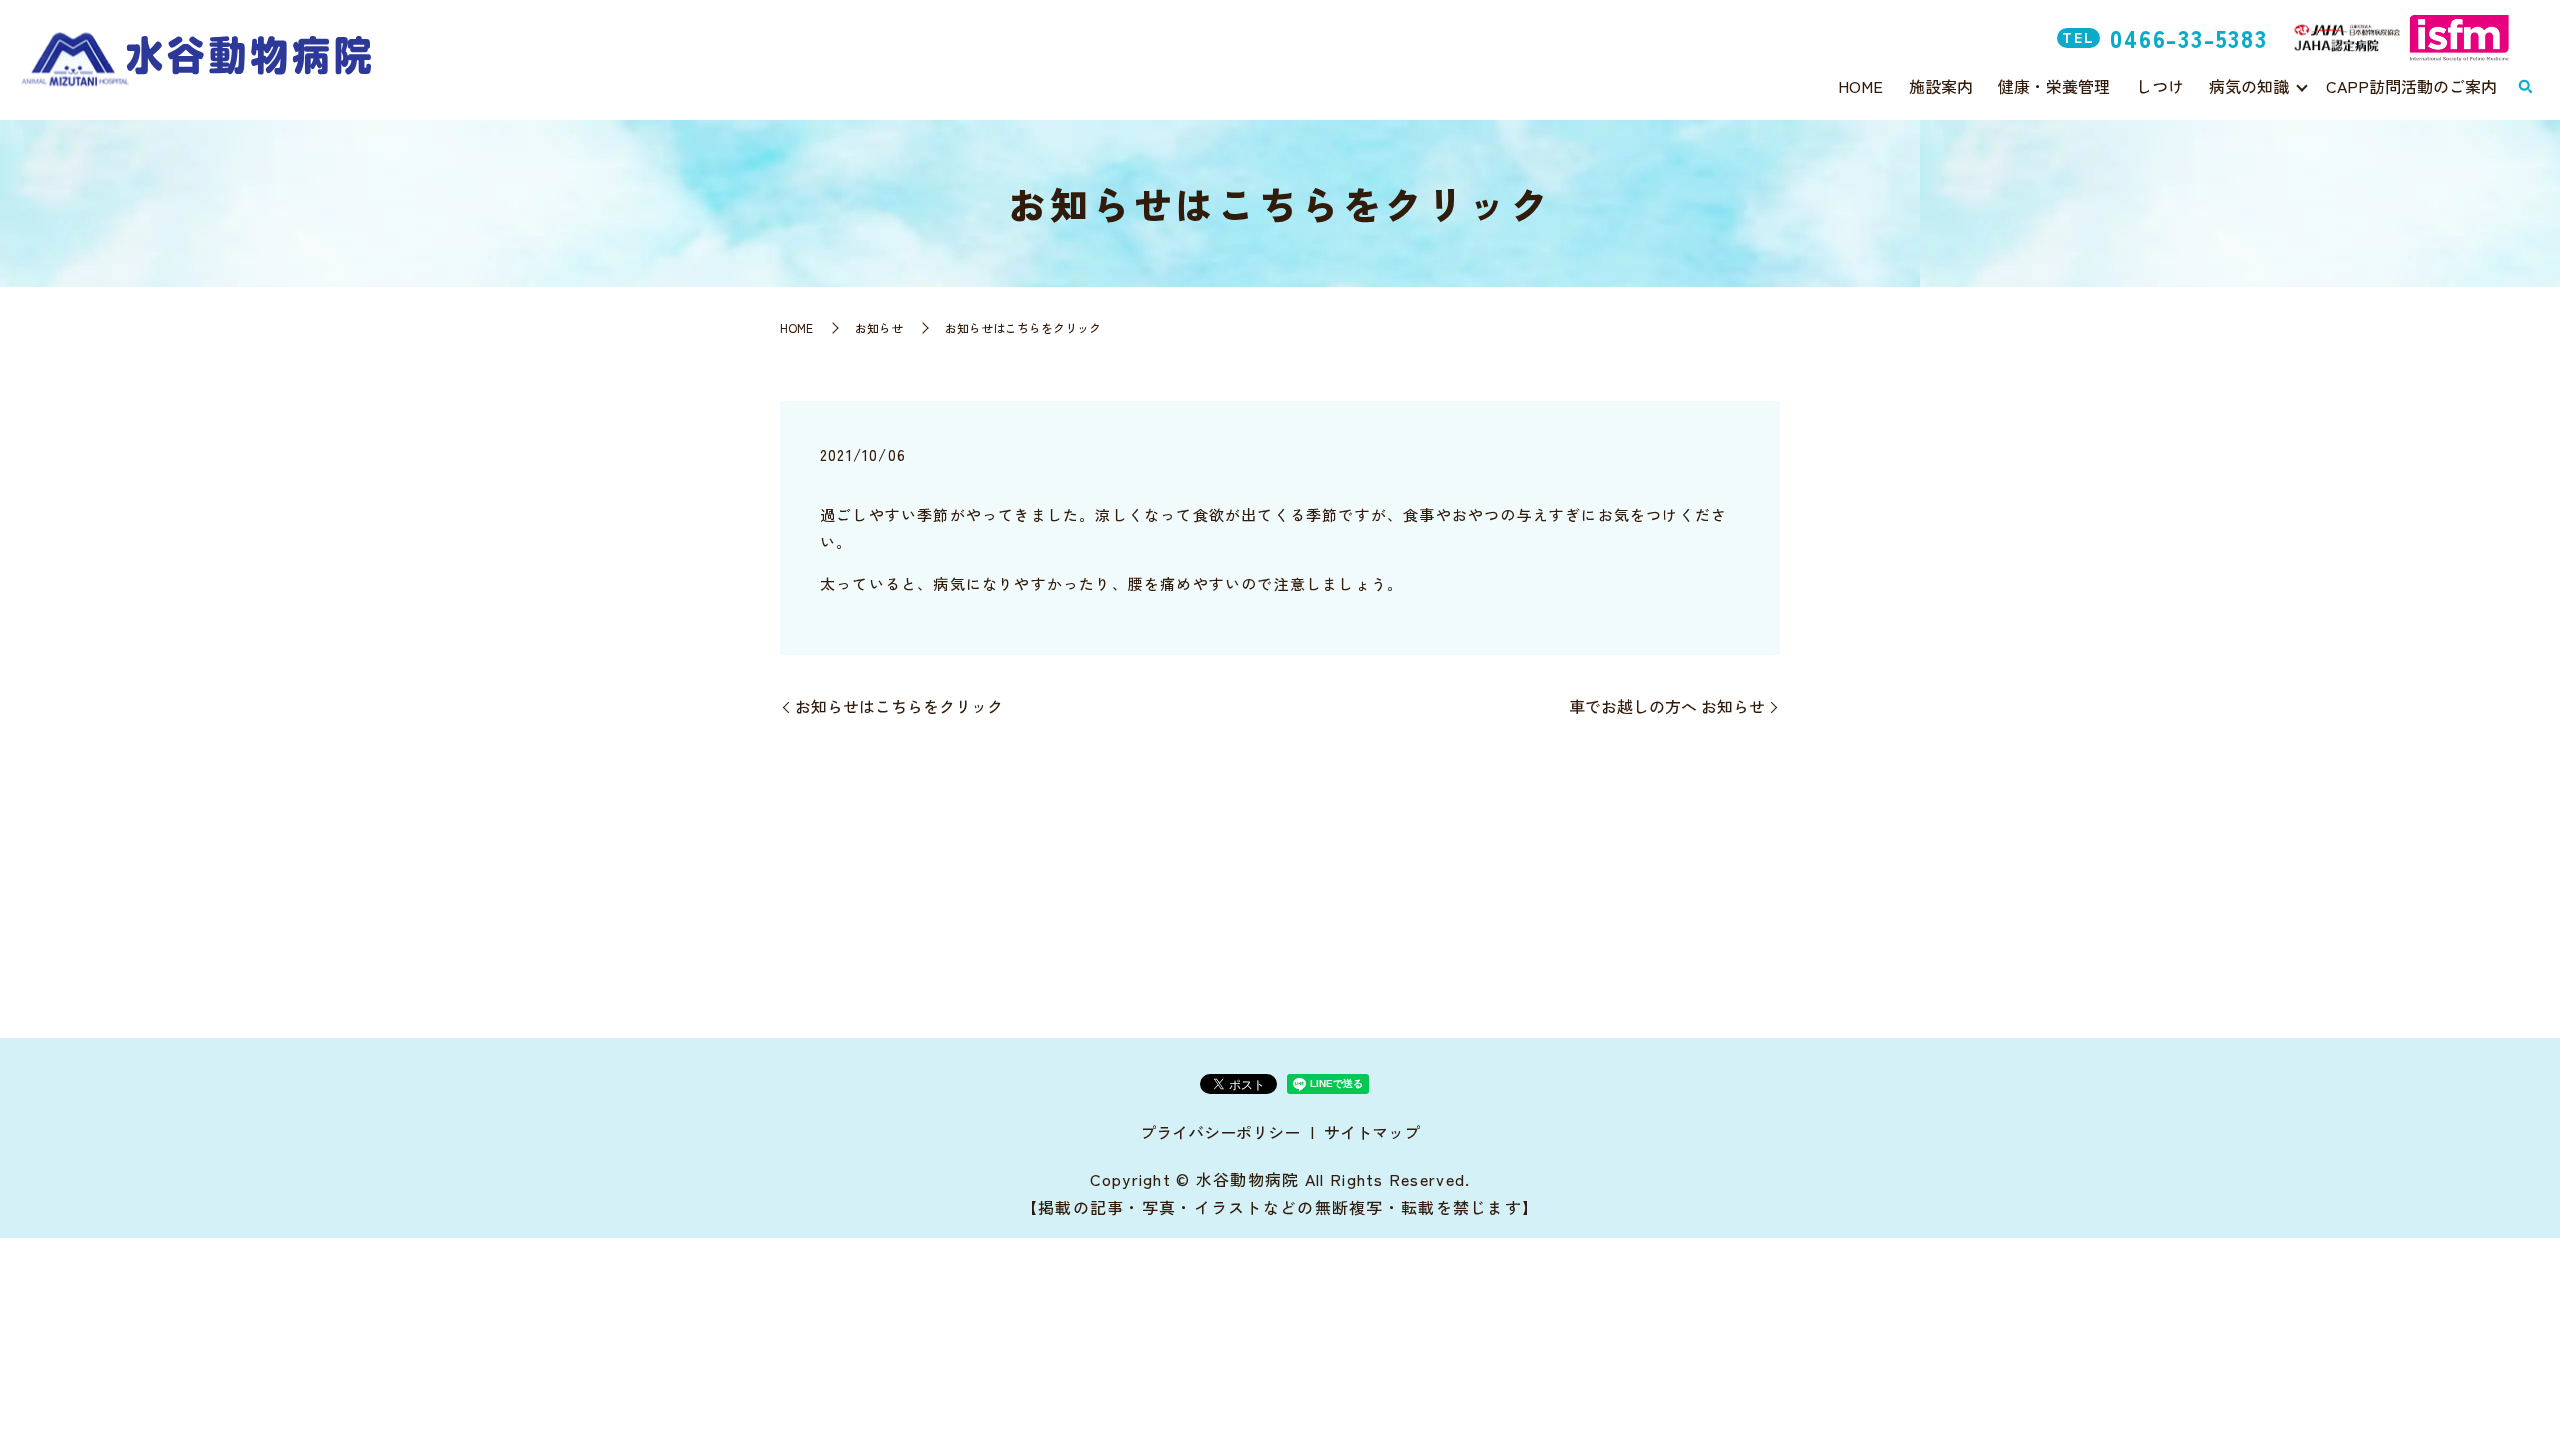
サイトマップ (1372, 1132)
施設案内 (1941, 86)
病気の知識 (2249, 86)
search (2525, 87)
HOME (1860, 86)
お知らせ (879, 327)
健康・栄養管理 (2054, 86)
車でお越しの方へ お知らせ (1667, 706)
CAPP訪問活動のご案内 (2411, 86)
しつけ (2160, 86)
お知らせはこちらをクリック (899, 706)
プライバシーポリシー (1220, 1132)
